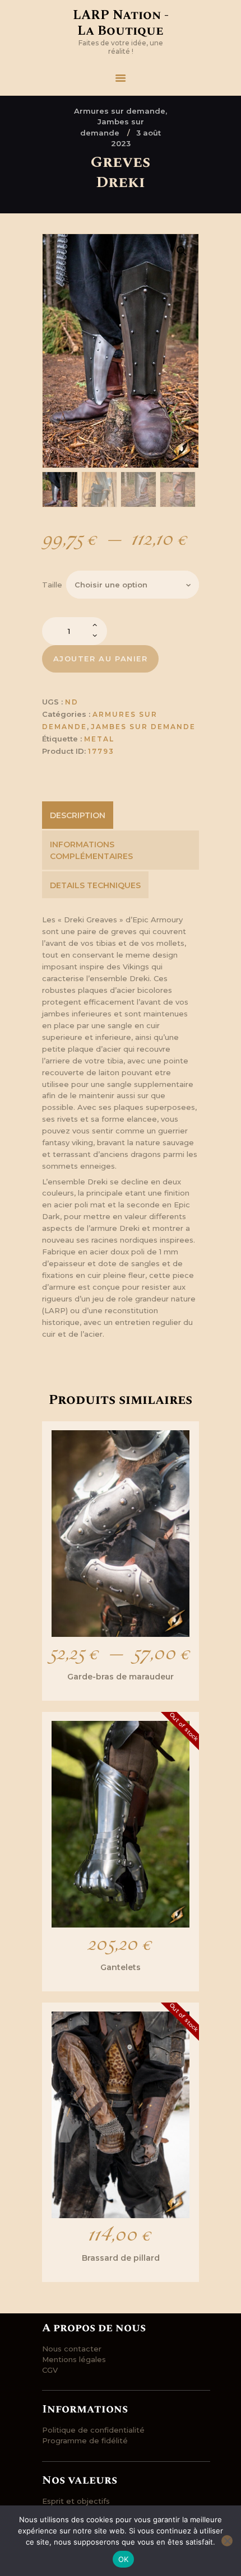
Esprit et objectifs (76, 2501)
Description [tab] (78, 815)
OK (124, 2559)
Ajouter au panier (101, 659)
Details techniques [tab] (95, 885)
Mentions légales (74, 2359)
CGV (50, 2370)
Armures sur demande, (121, 111)
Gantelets (121, 1967)
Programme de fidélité (85, 2440)
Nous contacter (72, 2349)
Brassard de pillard (121, 2258)
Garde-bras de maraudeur (121, 1677)
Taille (52, 585)
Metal (99, 739)
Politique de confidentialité (93, 2430)
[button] (182, 251)
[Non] (227, 2541)
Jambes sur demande (143, 727)
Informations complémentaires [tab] (91, 850)
